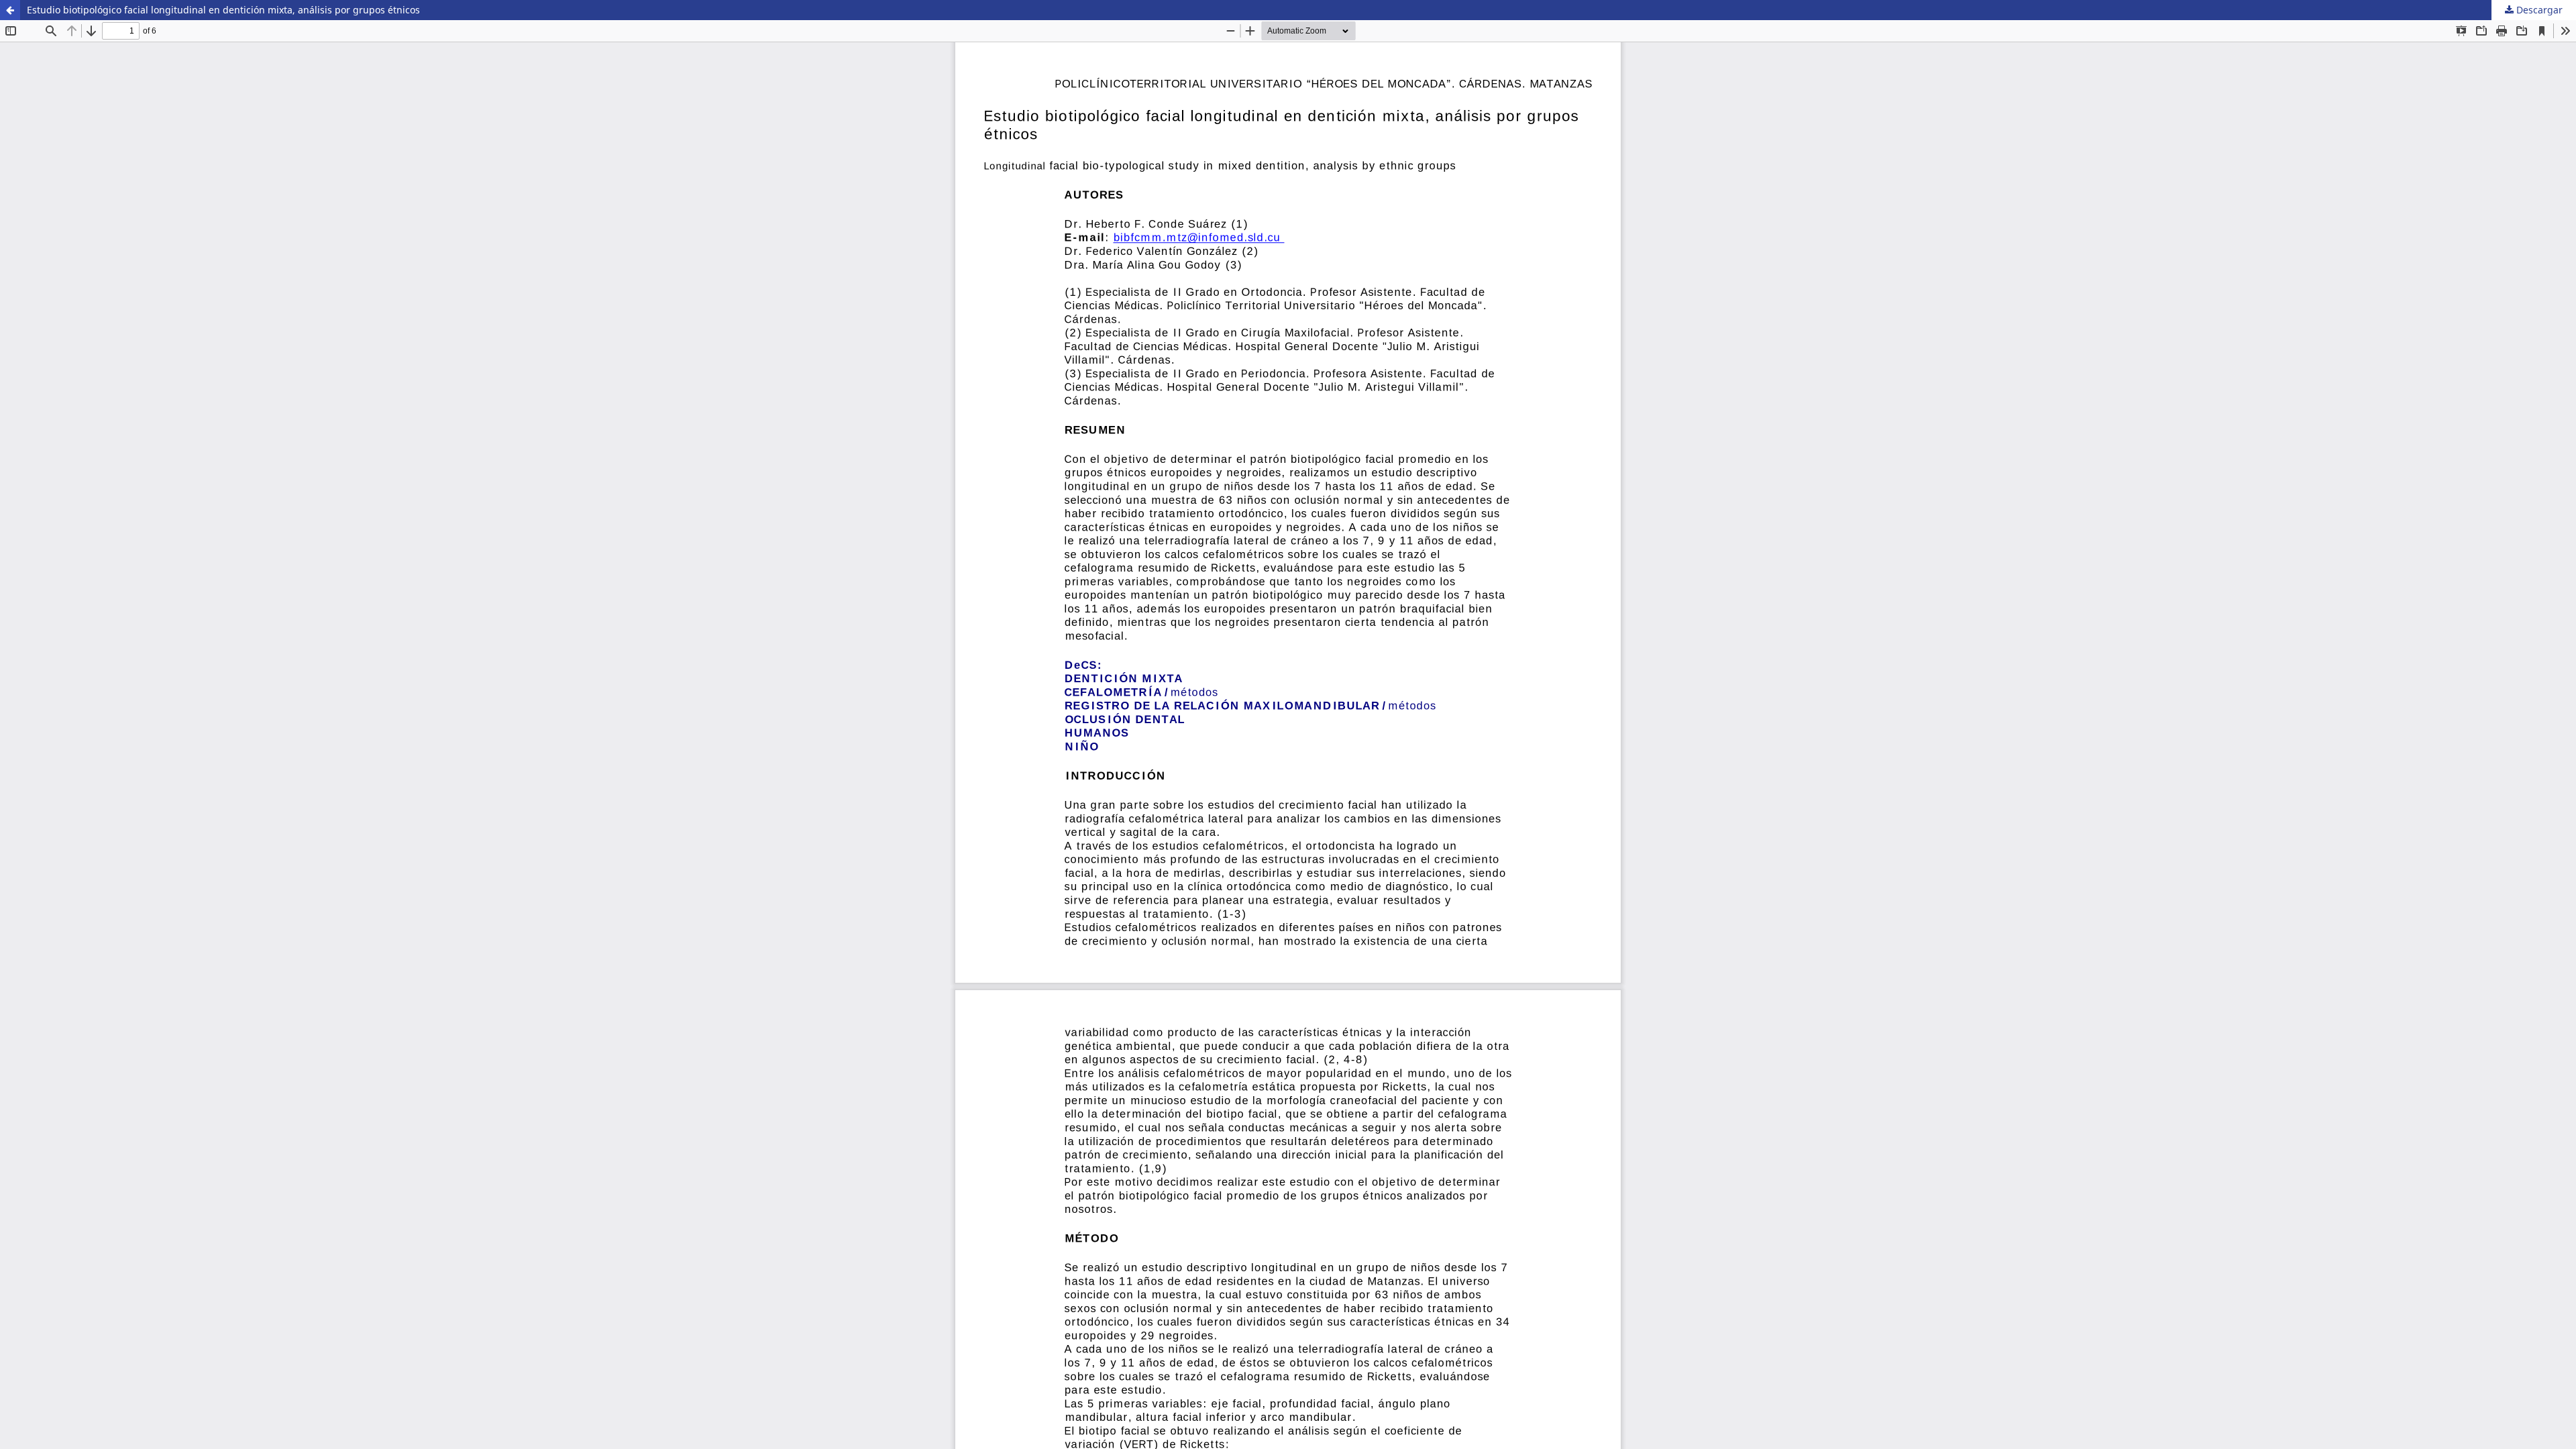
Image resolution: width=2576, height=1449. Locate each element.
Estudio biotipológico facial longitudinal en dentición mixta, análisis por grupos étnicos (223, 10)
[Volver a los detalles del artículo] (10, 10)
